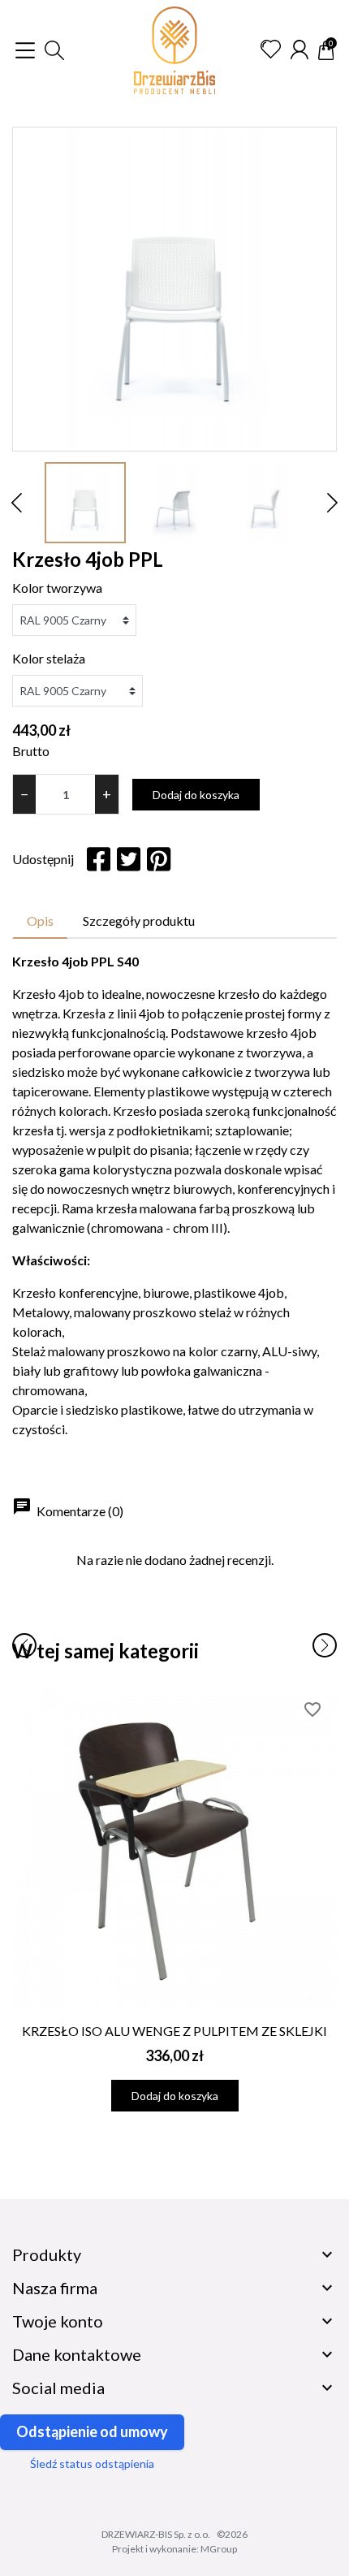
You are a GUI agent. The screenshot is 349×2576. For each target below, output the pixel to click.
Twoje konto (58, 2321)
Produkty (47, 2254)
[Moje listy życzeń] (271, 50)
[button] (54, 50)
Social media (58, 2388)
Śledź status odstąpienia (92, 2464)
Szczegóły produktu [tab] (139, 921)
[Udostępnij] (99, 859)
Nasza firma (55, 2288)
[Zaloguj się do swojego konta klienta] (299, 50)
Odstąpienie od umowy (92, 2431)
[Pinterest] (159, 859)
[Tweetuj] (129, 859)
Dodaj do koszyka (196, 795)
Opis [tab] (40, 921)
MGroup (219, 2549)
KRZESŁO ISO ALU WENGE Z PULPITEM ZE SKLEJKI (174, 2031)
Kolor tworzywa (57, 588)
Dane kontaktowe (77, 2354)
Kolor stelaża (49, 658)
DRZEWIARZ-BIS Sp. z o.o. (156, 2534)
